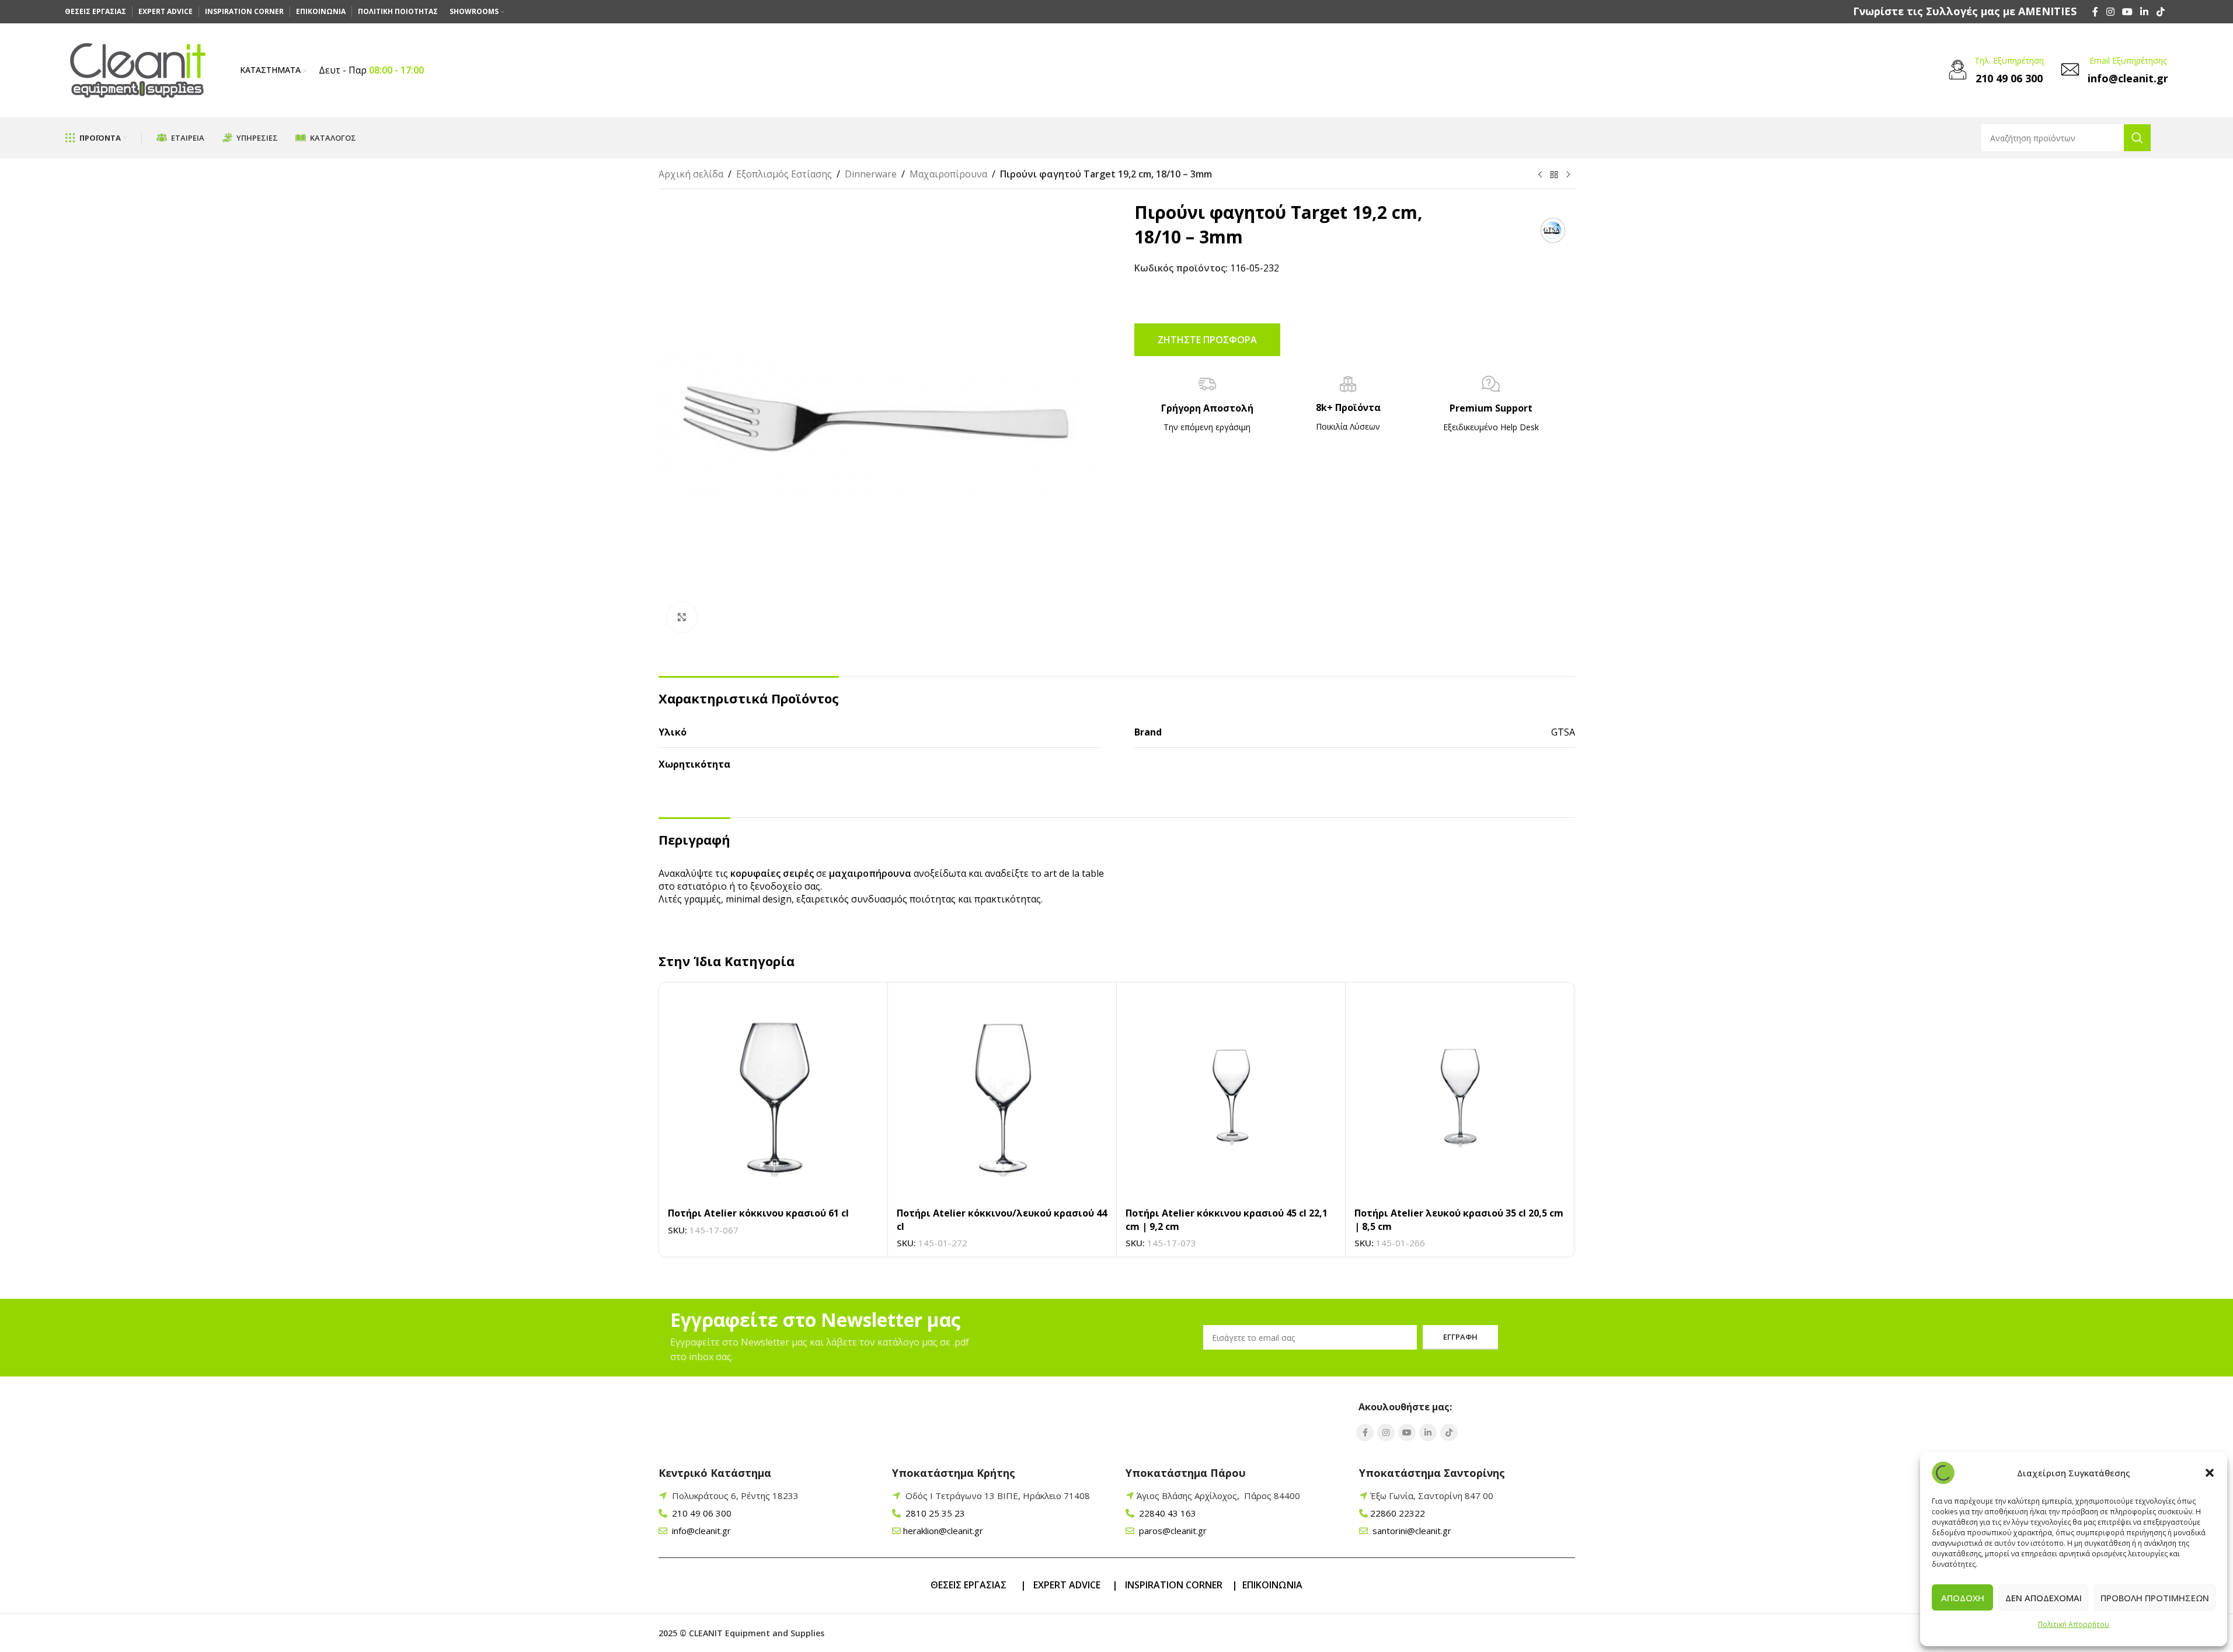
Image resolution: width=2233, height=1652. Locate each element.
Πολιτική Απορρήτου (2074, 1624)
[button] (2210, 1473)
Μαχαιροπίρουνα (948, 174)
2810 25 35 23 (934, 1513)
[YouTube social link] (2127, 12)
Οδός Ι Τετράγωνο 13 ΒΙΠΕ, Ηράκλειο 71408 (998, 1496)
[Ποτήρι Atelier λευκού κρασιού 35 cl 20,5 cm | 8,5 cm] (1460, 1097)
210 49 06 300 (701, 1513)
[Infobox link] (1965, 11)
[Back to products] (1554, 175)
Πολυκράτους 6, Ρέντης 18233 (735, 1496)
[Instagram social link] (2110, 12)
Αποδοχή (1963, 1598)
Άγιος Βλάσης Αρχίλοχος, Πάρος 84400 (1218, 1496)
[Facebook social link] (2095, 12)
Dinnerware (871, 174)
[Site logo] (138, 69)
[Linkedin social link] (2145, 12)
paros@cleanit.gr (1172, 1531)
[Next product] (1568, 175)
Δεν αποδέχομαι (2044, 1598)
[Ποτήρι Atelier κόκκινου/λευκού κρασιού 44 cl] (1002, 1097)
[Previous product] (1540, 175)
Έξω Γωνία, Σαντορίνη (1432, 1496)
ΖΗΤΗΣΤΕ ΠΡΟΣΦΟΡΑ (1207, 340)
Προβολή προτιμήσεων (2155, 1598)
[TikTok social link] (2160, 12)
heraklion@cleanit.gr (943, 1531)
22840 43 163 (1166, 1513)
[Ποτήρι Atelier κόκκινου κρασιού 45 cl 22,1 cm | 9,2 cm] (1231, 1097)
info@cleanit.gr (700, 1531)
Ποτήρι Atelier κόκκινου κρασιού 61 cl (758, 1213)
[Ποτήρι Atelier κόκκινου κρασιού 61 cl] (773, 1097)
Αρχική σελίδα (691, 174)
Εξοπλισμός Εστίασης (784, 174)
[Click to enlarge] (682, 617)
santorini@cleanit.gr (1411, 1531)
